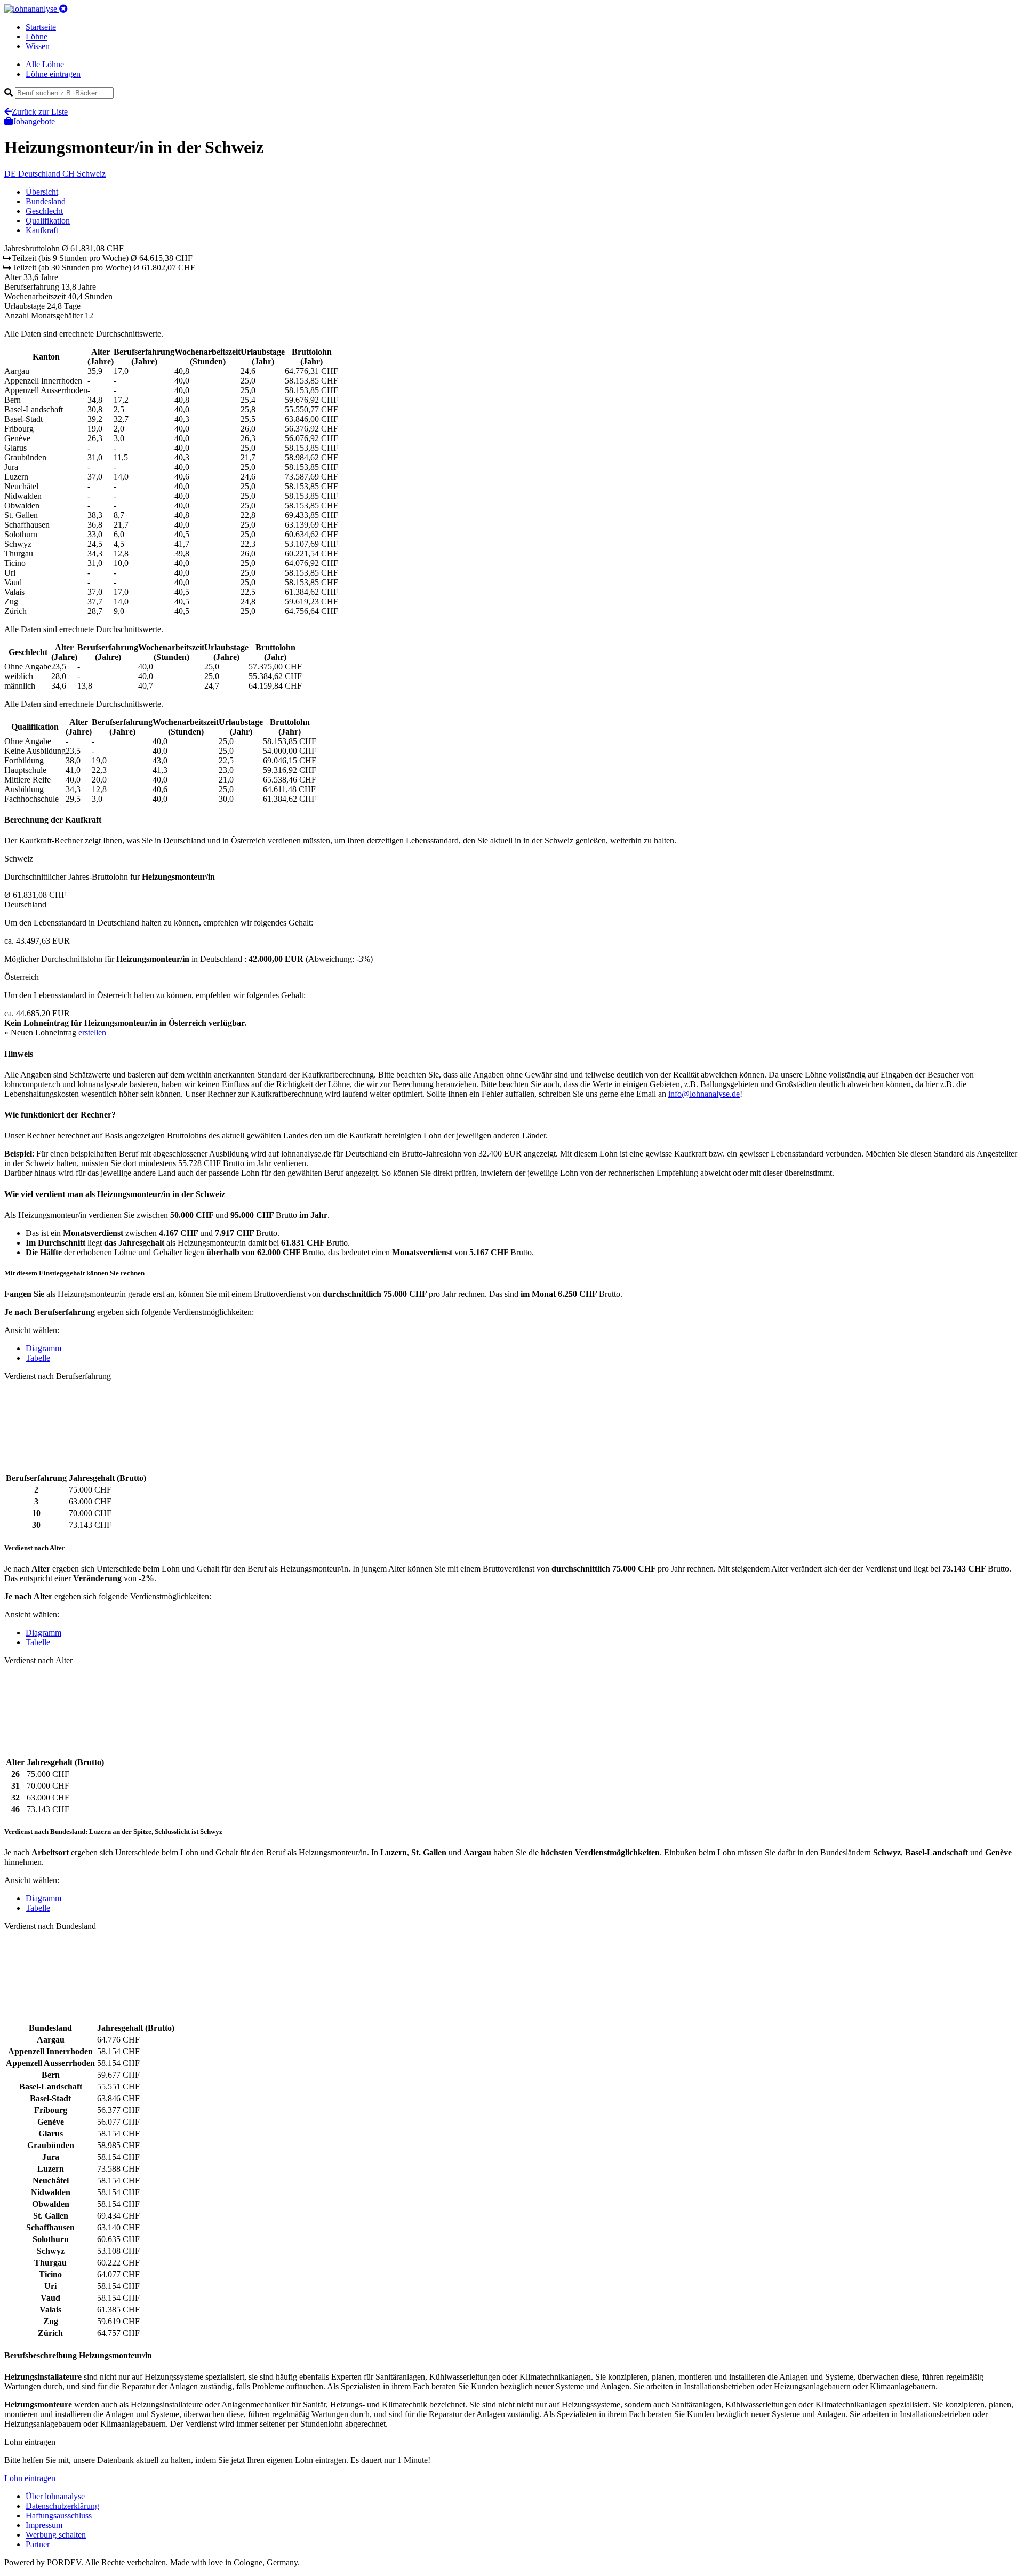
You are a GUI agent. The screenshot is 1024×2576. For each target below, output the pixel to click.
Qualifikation (48, 221)
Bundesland (46, 201)
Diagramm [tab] (43, 1348)
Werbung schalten (56, 2535)
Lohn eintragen (30, 2478)
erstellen (92, 1032)
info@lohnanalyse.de (704, 1094)
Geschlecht (44, 211)
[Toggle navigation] (63, 9)
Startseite (41, 27)
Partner (38, 2544)
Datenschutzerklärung (62, 2506)
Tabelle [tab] (38, 1358)
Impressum (44, 2525)
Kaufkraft (42, 230)
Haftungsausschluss (59, 2515)
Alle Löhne (45, 64)
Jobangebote (34, 121)
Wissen (38, 46)
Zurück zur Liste (40, 112)
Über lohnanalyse (55, 2496)
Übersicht (42, 192)
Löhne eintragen (53, 74)
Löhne (37, 37)
